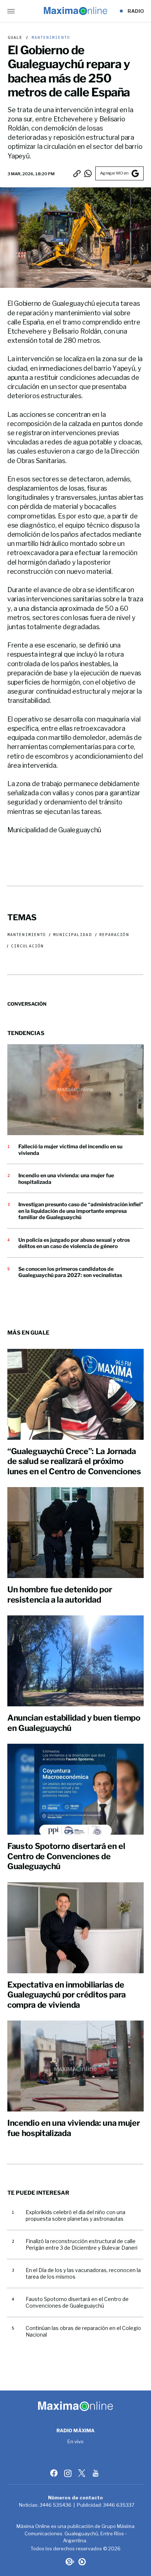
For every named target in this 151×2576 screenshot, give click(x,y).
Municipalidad (72, 935)
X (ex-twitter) (82, 2473)
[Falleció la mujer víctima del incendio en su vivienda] (75, 1090)
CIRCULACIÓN (27, 946)
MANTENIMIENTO (49, 38)
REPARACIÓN (114, 935)
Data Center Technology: (82, 2562)
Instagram (69, 2473)
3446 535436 (56, 2505)
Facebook (55, 2473)
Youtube (96, 2473)
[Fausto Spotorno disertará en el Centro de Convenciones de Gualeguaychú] (75, 1789)
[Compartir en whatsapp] (88, 173)
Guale (15, 38)
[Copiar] (77, 173)
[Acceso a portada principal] (75, 11)
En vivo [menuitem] (76, 2442)
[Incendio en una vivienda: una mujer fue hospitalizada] (75, 2066)
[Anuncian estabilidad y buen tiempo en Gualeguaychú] (75, 1661)
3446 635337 (119, 2505)
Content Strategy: (69, 2562)
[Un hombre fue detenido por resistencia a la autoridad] (75, 1533)
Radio (136, 11)
